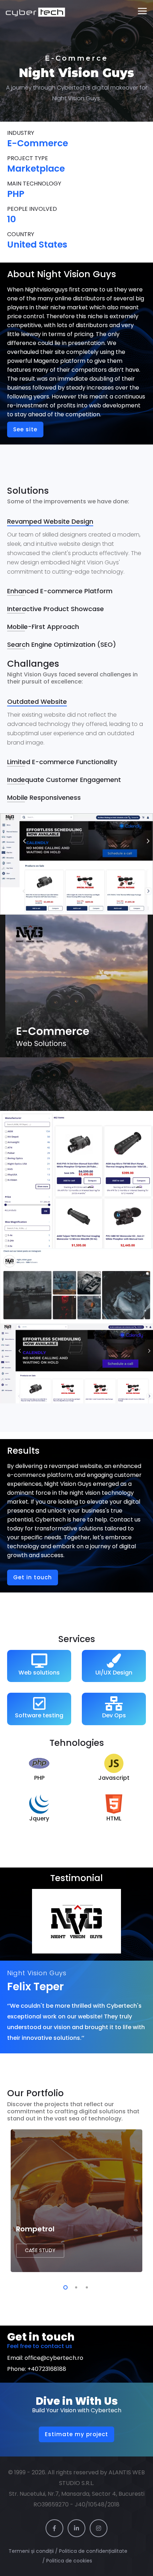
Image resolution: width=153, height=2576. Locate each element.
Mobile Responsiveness (44, 797)
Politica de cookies (70, 2561)
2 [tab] (75, 2286)
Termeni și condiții (31, 2551)
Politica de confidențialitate (93, 2551)
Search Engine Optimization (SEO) (62, 644)
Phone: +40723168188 (37, 2369)
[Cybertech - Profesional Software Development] (35, 11)
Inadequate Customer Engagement (64, 780)
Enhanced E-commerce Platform (60, 591)
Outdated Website (37, 702)
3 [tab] (85, 2286)
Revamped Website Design (50, 521)
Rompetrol (35, 2229)
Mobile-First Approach (43, 627)
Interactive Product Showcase (56, 609)
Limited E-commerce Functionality (62, 762)
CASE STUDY (40, 2250)
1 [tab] (64, 2286)
